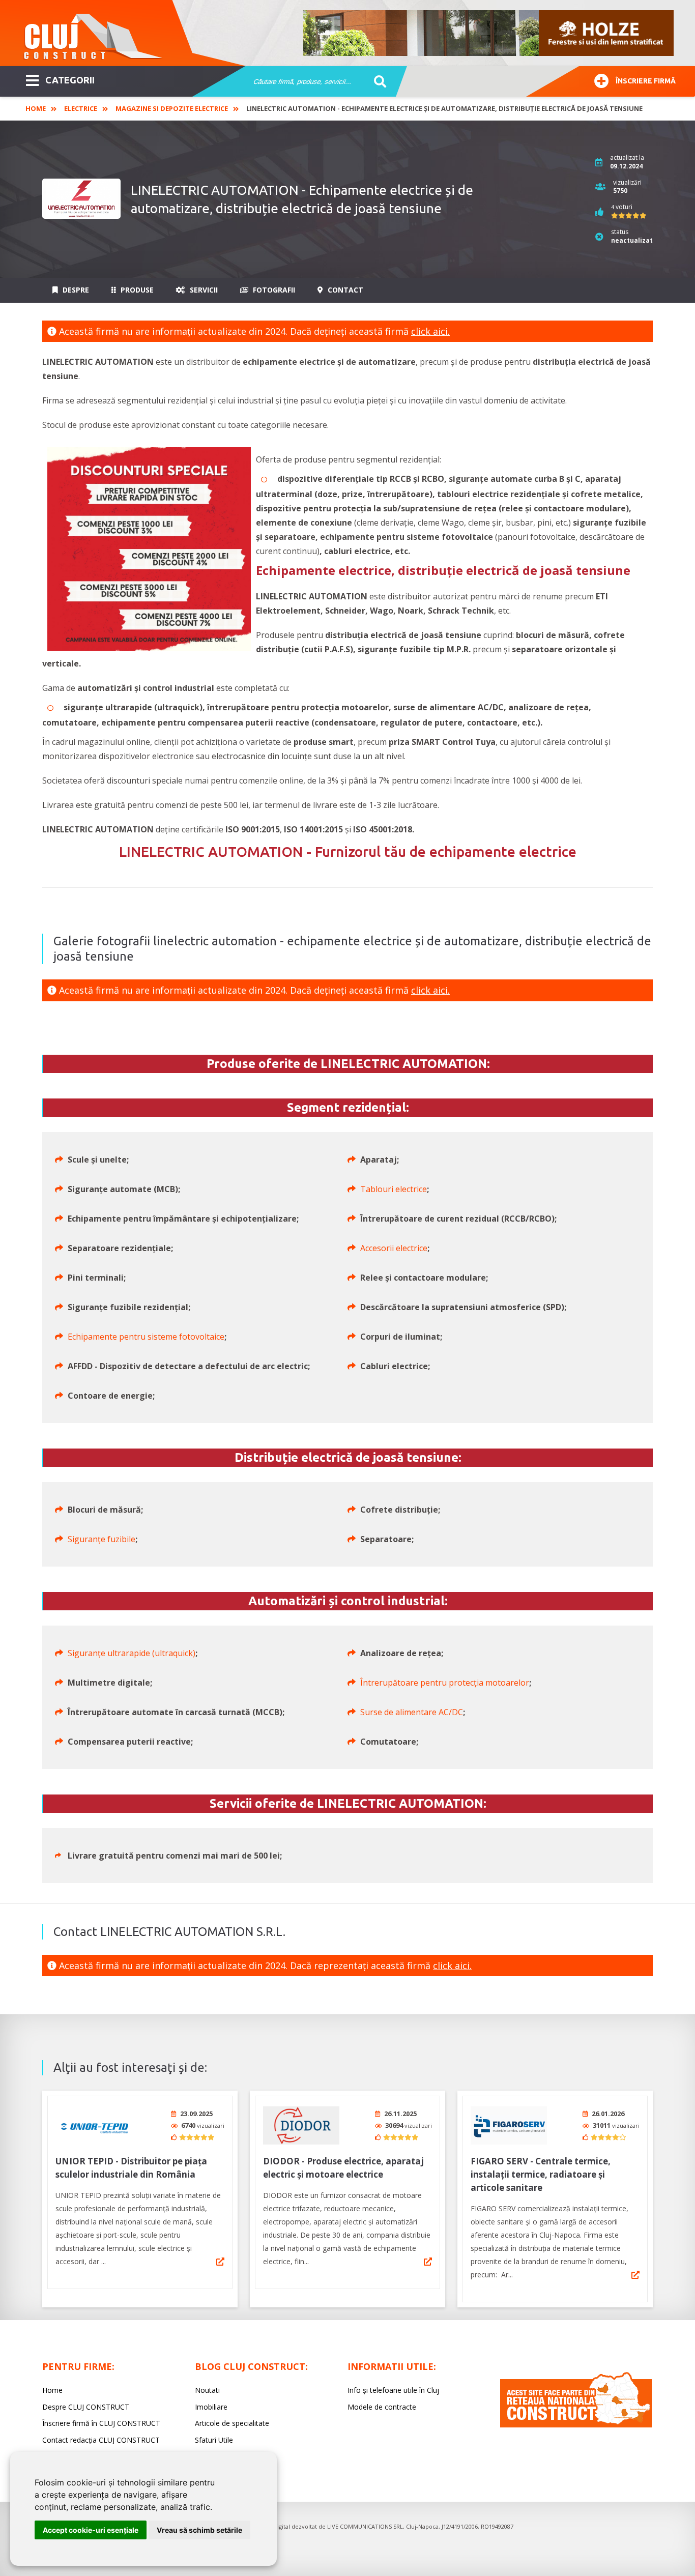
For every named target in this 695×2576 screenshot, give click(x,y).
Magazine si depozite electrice (172, 108)
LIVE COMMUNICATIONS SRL (365, 2526)
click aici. (430, 331)
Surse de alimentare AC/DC (412, 1712)
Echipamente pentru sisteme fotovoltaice (146, 1337)
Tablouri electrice (394, 1189)
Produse (136, 290)
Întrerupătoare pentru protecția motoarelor (445, 1683)
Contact (344, 290)
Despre (75, 290)
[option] (489, 33)
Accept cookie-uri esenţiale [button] (91, 2530)
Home (36, 108)
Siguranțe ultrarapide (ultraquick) (132, 1653)
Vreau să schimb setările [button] (199, 2530)
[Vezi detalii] (220, 2262)
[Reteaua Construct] (576, 2425)
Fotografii (273, 290)
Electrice (81, 108)
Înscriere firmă (646, 81)
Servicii (203, 290)
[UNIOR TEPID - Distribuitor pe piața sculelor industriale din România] (94, 2125)
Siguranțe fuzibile (102, 1539)
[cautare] (377, 82)
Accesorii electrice (394, 1248)
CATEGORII (70, 80)
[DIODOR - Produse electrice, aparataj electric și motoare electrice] (301, 2125)
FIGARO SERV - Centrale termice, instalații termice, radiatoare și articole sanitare (541, 2174)
